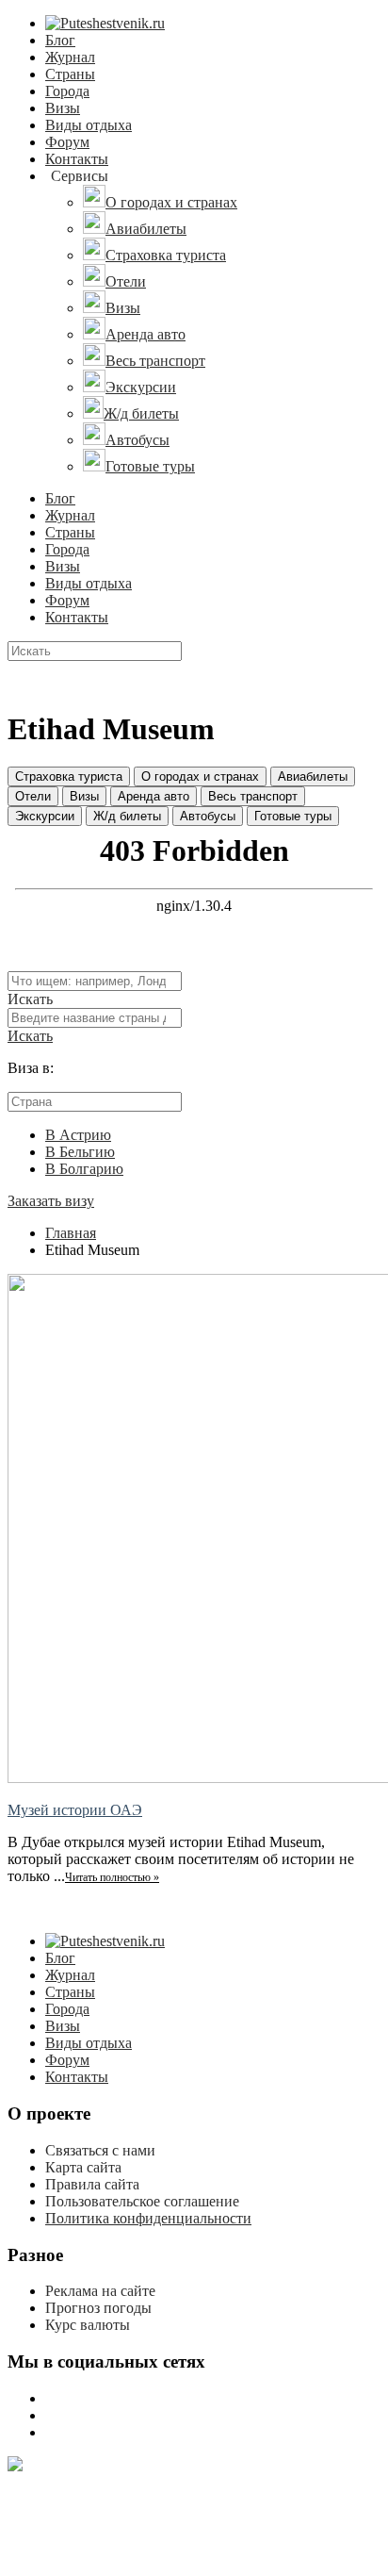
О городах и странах (200, 776)
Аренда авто (154, 796)
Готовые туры (293, 816)
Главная (71, 1233)
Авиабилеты (313, 776)
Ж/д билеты (127, 816)
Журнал (70, 57)
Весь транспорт (253, 796)
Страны (70, 74)
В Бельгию (80, 1152)
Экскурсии (45, 816)
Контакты (77, 159)
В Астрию (78, 1135)
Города (67, 91)
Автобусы (208, 816)
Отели (33, 796)
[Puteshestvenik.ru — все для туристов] (105, 23)
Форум (67, 142)
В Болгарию (84, 1169)
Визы (63, 108)
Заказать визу (51, 1201)
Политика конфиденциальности (148, 2218)
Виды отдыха (89, 125)
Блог (60, 40)
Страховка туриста (69, 776)
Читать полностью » (112, 1877)
